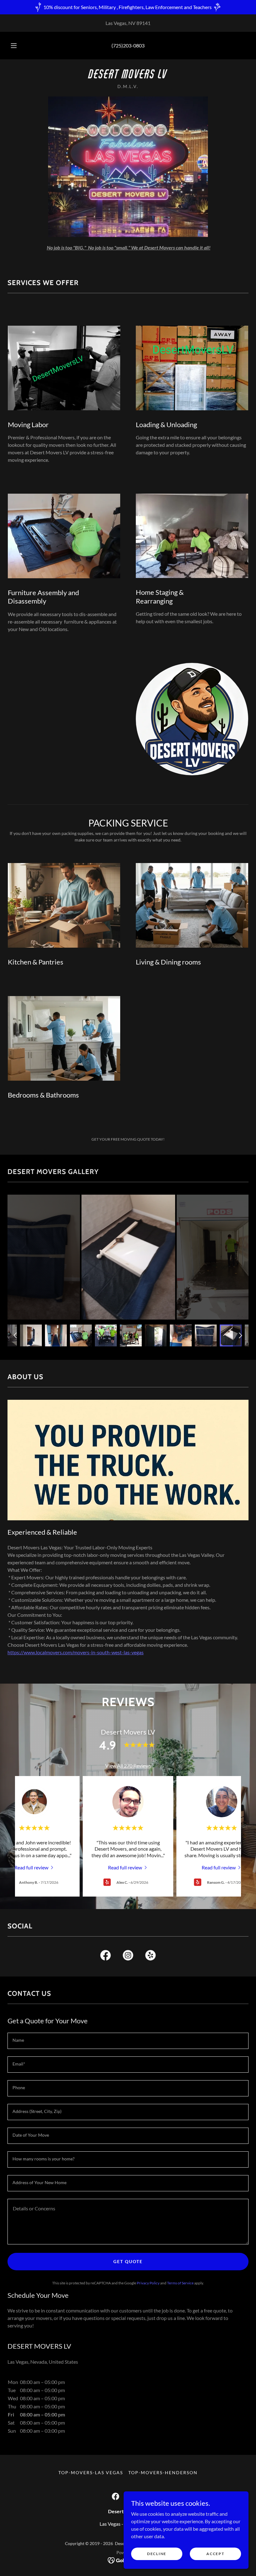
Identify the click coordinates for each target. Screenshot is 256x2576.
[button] (18, 46)
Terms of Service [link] (180, 2283)
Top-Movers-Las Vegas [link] (91, 2472)
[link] (128, 76)
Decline (157, 2554)
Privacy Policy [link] (148, 2283)
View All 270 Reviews (128, 1766)
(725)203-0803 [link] (128, 45)
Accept (215, 2554)
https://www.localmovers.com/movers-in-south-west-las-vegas (76, 1652)
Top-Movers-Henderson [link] (163, 2472)
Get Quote (128, 2261)
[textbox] (128, 2041)
